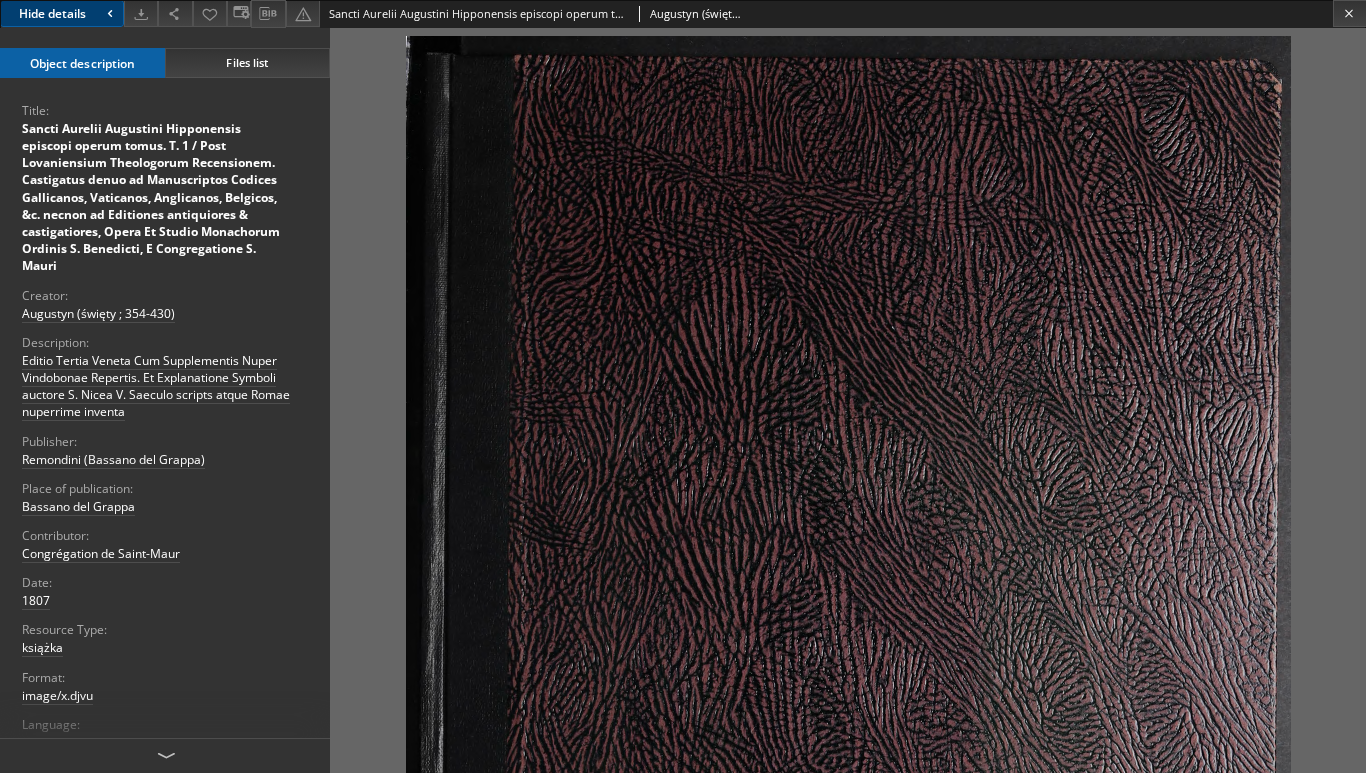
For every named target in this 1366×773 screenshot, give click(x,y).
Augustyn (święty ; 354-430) (98, 313)
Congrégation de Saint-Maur (101, 553)
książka (42, 647)
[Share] (175, 13)
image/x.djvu (57, 695)
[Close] (1349, 13)
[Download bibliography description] (268, 14)
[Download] (141, 13)
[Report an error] (303, 13)
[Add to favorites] (210, 13)
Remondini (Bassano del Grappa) (113, 459)
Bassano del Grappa (78, 506)
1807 (36, 600)
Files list (247, 62)
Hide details (52, 13)
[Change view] (239, 13)
